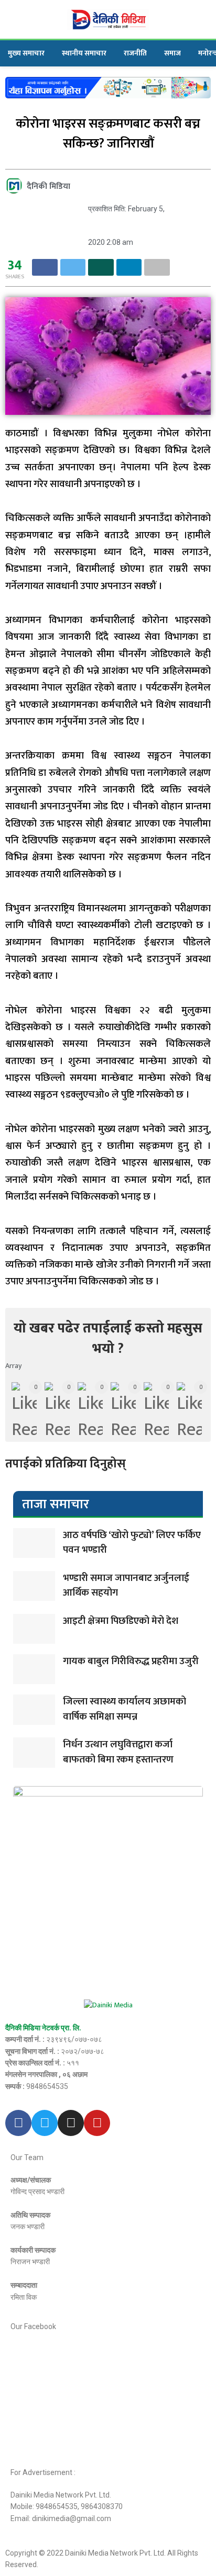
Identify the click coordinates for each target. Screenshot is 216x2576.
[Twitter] (45, 2123)
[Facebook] (18, 2123)
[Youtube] (97, 2123)
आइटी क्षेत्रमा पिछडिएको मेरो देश (121, 1621)
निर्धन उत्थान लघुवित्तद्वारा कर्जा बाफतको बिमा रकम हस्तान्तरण (118, 1752)
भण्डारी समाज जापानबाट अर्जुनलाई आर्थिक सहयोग (126, 1586)
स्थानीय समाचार (84, 53)
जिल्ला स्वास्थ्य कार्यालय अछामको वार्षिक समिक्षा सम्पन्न (125, 1709)
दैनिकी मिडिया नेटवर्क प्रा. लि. (43, 2028)
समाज (172, 53)
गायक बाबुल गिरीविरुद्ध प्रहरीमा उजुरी (131, 1661)
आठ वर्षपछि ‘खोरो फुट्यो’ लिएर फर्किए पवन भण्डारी (132, 1543)
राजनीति (135, 53)
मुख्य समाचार (26, 53)
